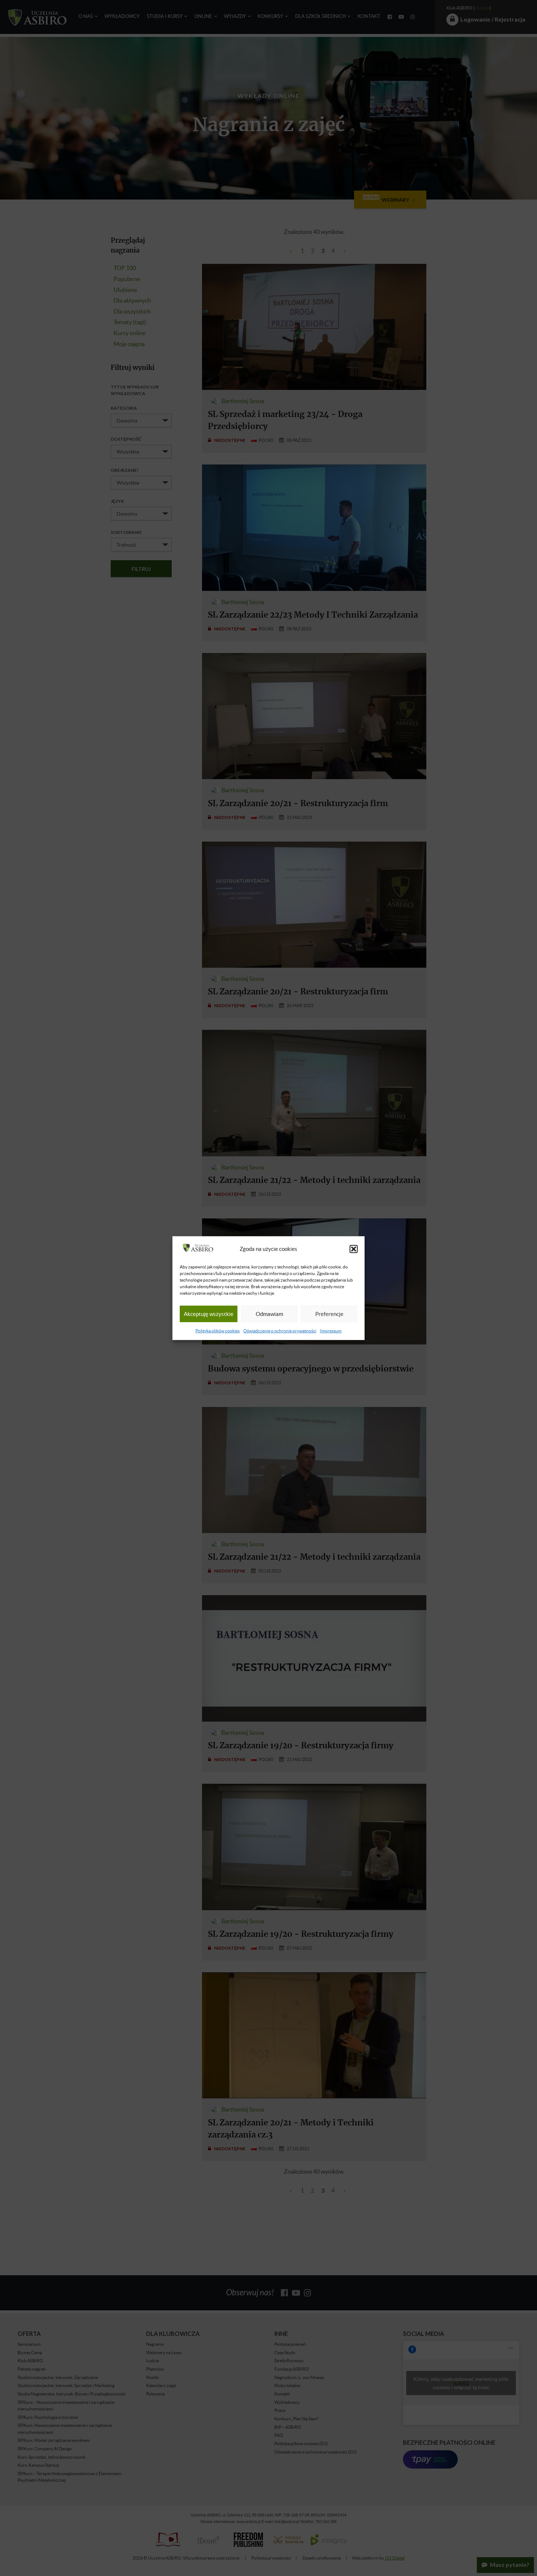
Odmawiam (269, 1314)
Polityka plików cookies (218, 1331)
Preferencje (329, 1314)
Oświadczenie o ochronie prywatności (280, 1331)
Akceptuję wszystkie (209, 1314)
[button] (354, 1249)
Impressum (331, 1331)
